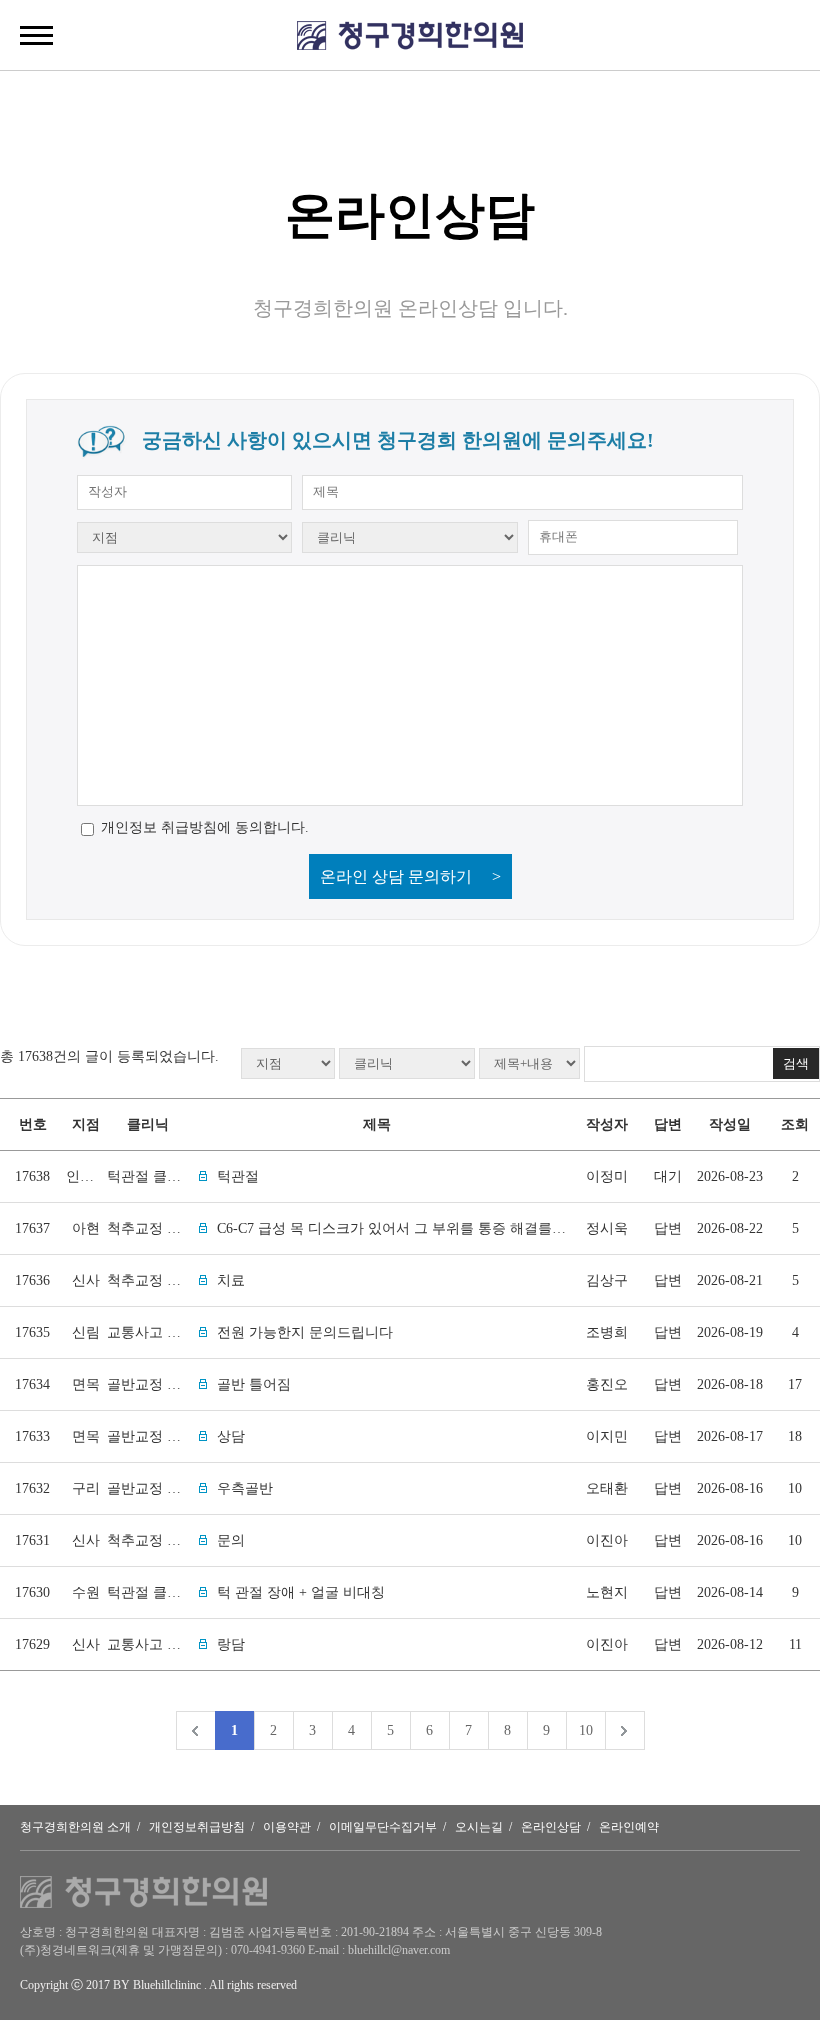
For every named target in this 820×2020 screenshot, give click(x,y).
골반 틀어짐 (254, 1384)
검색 (796, 1063)
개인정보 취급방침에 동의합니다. (205, 827)
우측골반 (245, 1488)
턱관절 (238, 1176)
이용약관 (287, 1827)
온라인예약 (629, 1827)
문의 (231, 1540)
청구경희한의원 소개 (75, 1827)
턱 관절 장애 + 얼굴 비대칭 (301, 1592)
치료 (231, 1280)
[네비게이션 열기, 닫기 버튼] (36, 35)
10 (586, 1730)
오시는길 (479, 1827)
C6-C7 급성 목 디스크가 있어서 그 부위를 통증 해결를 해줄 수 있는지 (432, 1228)
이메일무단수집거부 (383, 1827)
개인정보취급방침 (197, 1827)
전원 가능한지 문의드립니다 (305, 1332)
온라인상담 (551, 1827)
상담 (231, 1436)
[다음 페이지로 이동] (624, 1730)
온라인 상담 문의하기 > (410, 876)
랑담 (231, 1644)
